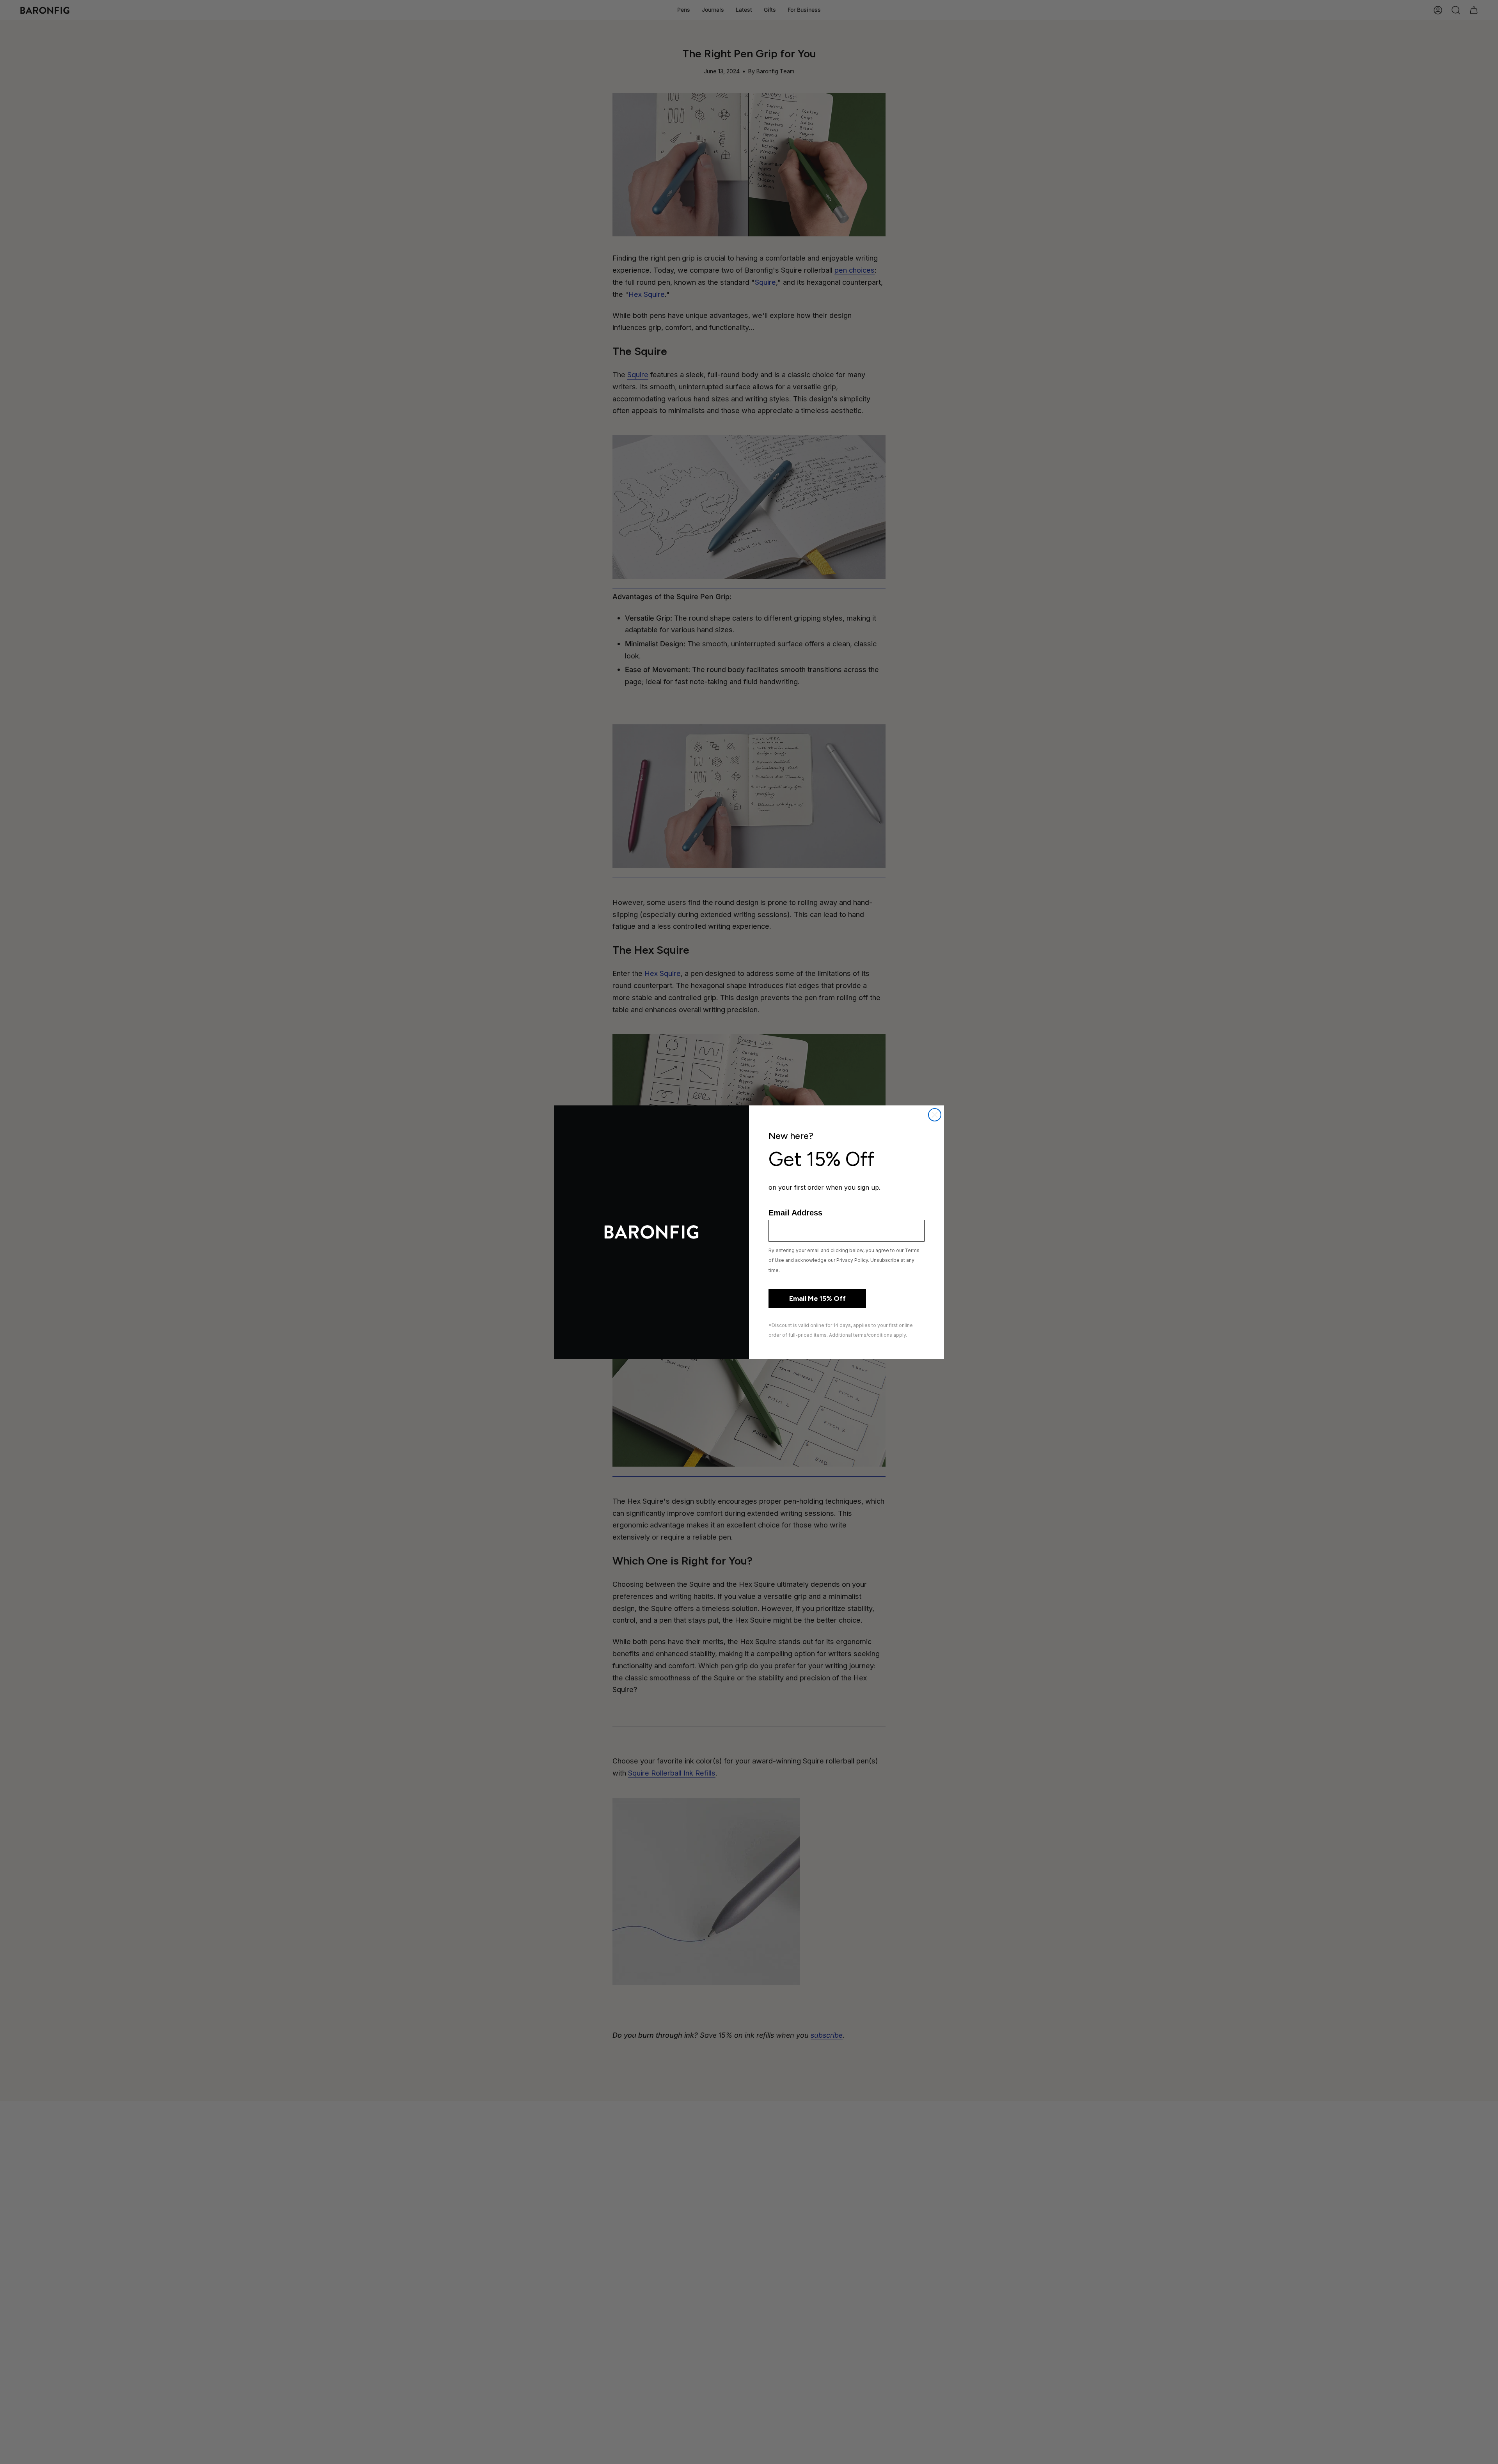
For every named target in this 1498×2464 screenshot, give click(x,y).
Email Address (795, 1213)
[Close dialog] (935, 1115)
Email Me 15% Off (817, 1299)
